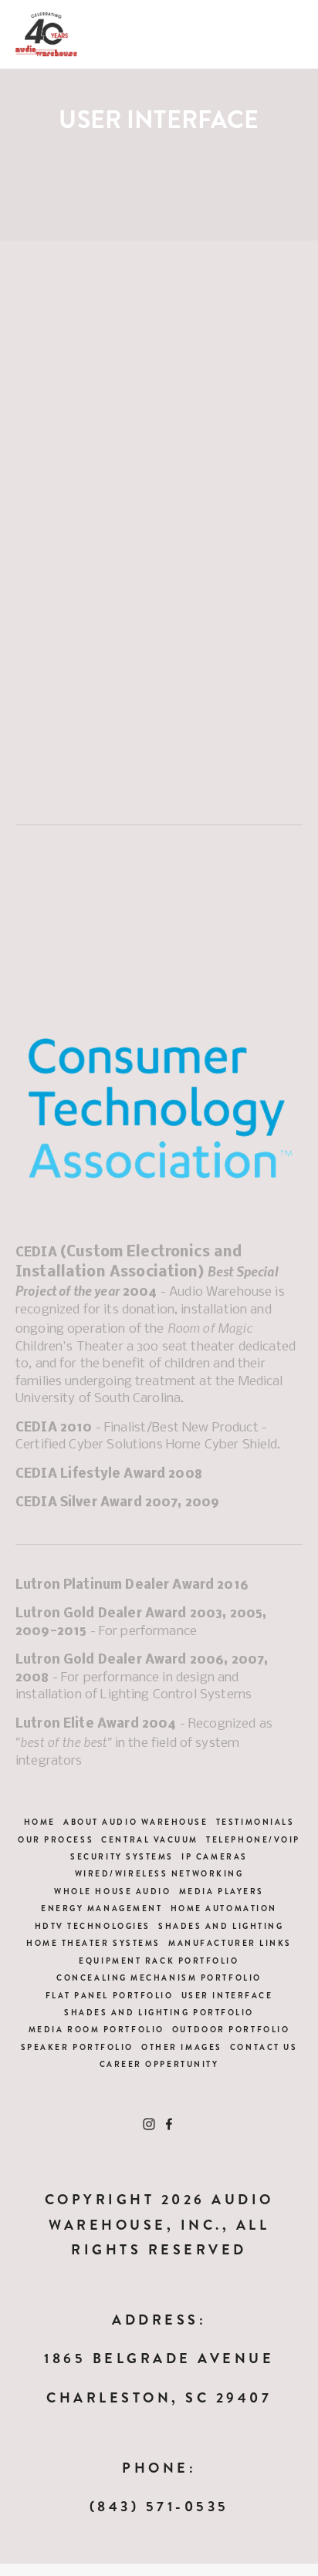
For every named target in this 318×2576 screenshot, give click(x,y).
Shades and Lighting (221, 1926)
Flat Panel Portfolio (110, 1996)
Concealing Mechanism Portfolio (159, 1978)
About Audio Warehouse (136, 1822)
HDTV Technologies (93, 1926)
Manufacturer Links (230, 1943)
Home (40, 1822)
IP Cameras (215, 1857)
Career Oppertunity (159, 2064)
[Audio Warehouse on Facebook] (169, 2124)
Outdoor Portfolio (231, 2030)
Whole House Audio (112, 1892)
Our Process (56, 1840)
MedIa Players (222, 1892)
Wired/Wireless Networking (159, 1874)
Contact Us (264, 2047)
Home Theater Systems (93, 1943)
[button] (51, 336)
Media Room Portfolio (96, 2030)
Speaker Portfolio (77, 2047)
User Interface (227, 1996)
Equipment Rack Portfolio (159, 1961)
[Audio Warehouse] (149, 2124)
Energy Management (101, 1908)
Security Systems (122, 1857)
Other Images (182, 2047)
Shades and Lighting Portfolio (159, 2013)
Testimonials (255, 1822)
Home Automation (224, 1908)
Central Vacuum (150, 1840)
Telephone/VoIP (253, 1840)
